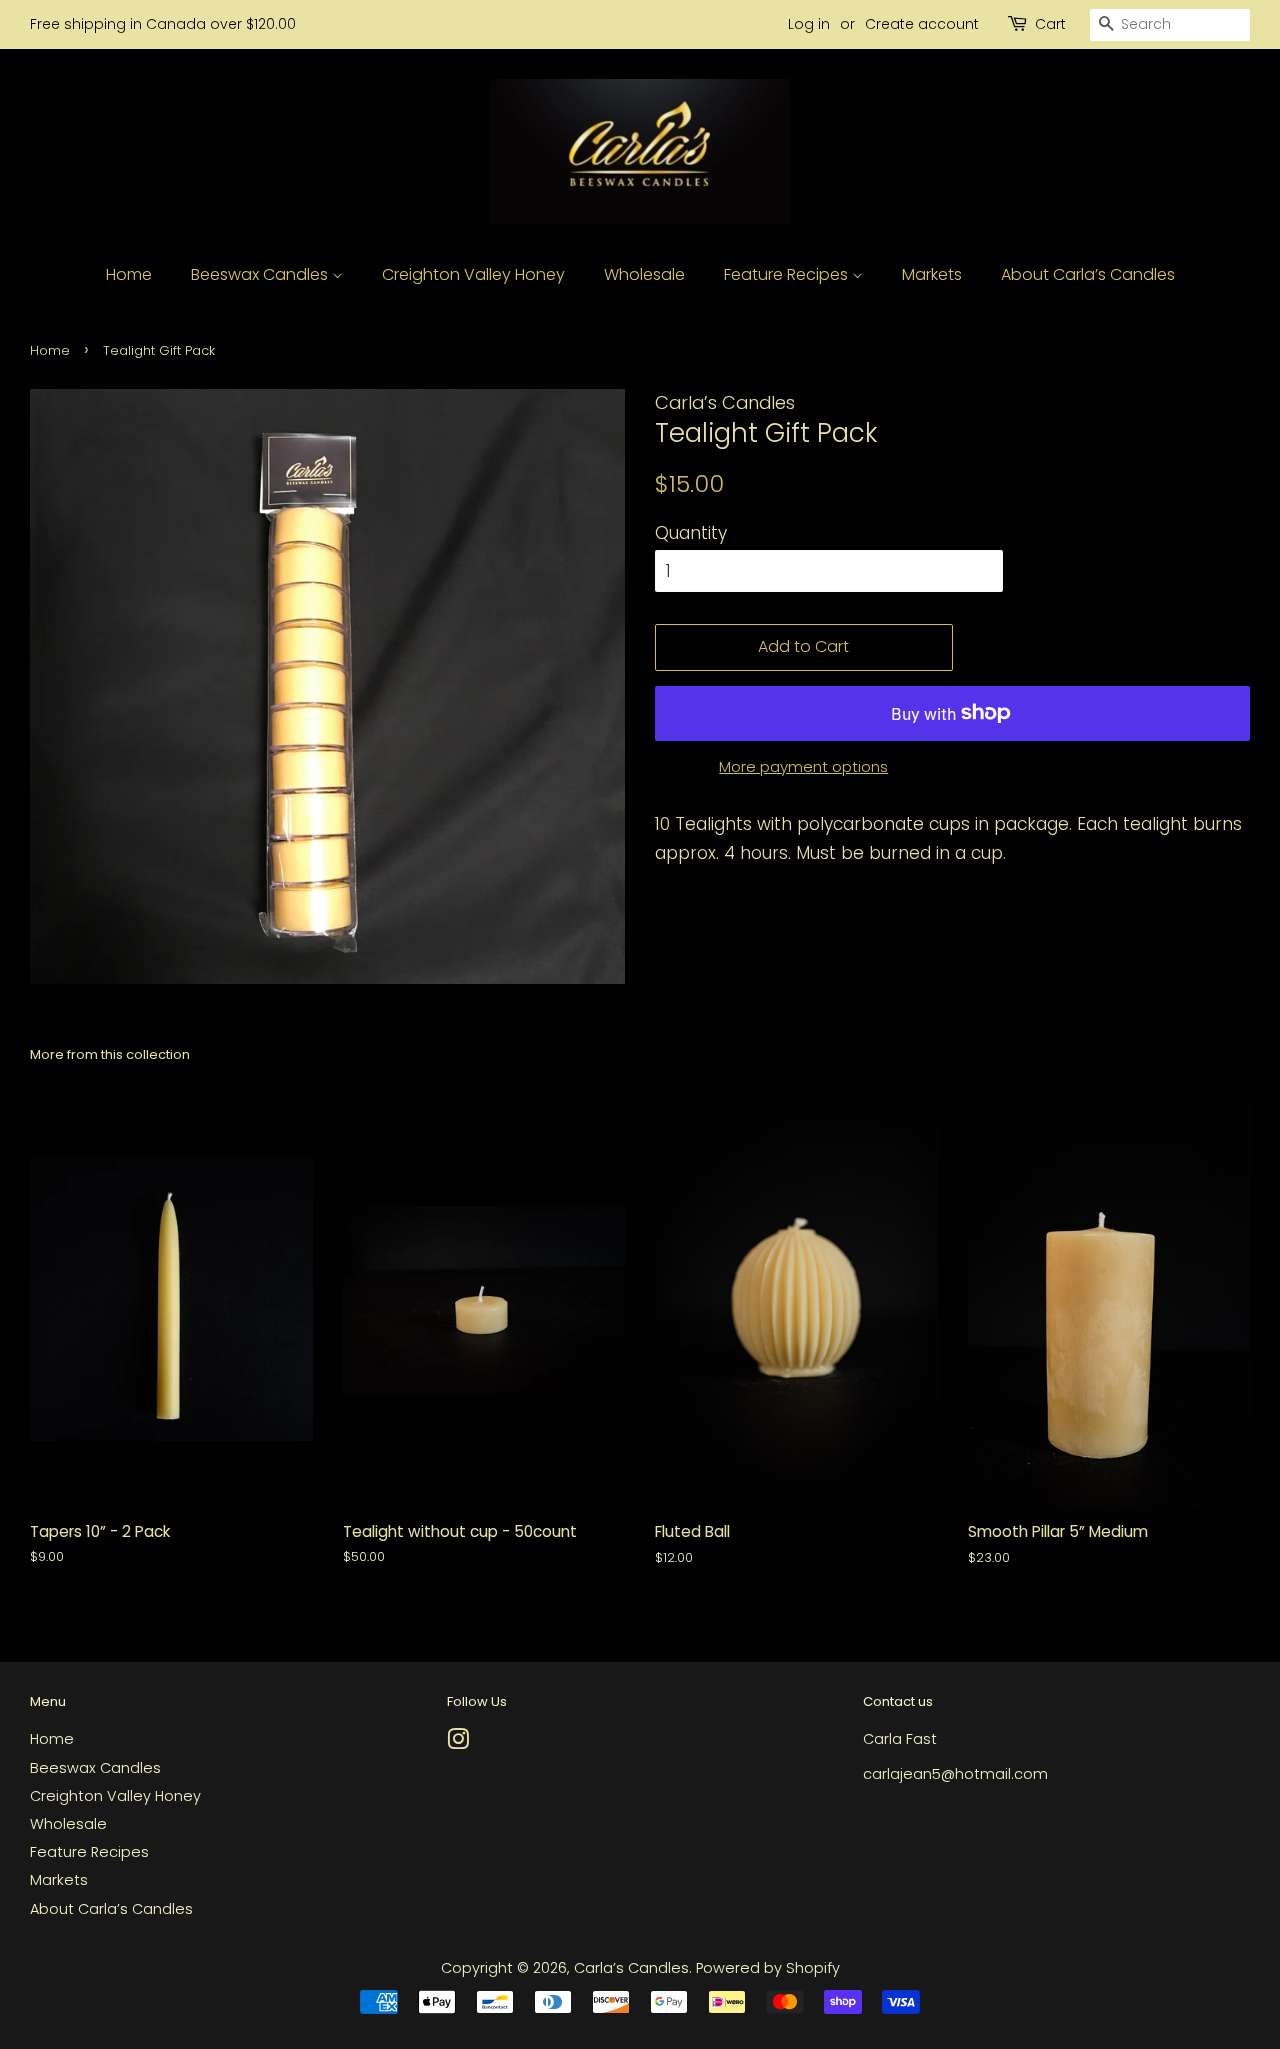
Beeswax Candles (261, 274)
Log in (809, 24)
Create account (922, 24)
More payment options (803, 766)
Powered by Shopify (768, 1968)
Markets (932, 274)
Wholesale (644, 274)
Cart (1050, 24)
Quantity (691, 533)
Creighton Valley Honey (473, 274)
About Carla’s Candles (1088, 274)
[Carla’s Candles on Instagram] (458, 1743)
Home (129, 274)
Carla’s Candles (631, 1968)
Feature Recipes (788, 274)
